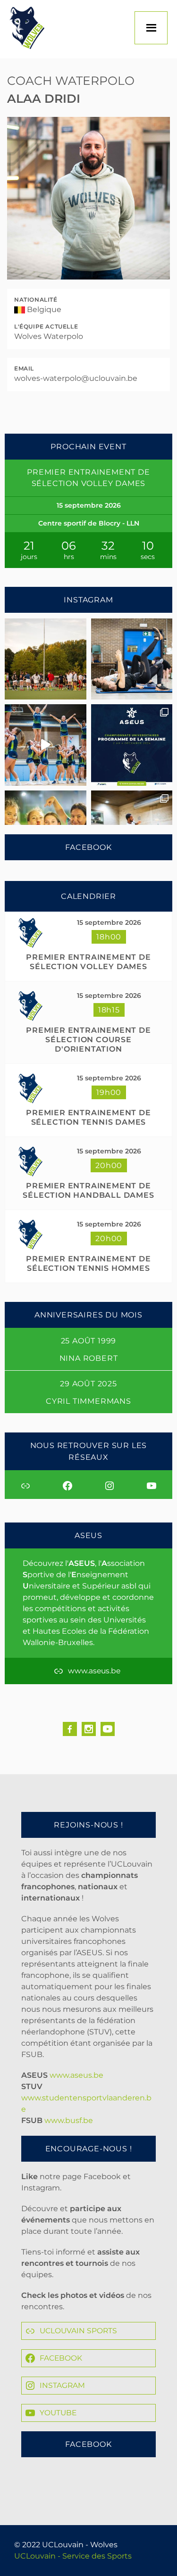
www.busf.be (69, 2120)
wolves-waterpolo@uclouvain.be (76, 378)
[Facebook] (70, 1729)
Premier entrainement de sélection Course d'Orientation (88, 1040)
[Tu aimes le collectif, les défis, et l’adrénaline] (46, 659)
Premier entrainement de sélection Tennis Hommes (88, 1263)
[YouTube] (108, 1729)
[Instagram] (89, 1729)
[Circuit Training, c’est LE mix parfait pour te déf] (132, 659)
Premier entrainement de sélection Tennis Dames (88, 1117)
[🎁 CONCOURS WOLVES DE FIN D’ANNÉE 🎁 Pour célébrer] (46, 745)
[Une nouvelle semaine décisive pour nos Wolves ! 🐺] (132, 745)
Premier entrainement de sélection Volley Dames (88, 962)
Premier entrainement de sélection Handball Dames (88, 1190)
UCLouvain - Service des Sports (73, 2556)
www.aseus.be (76, 2075)
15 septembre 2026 (109, 922)
